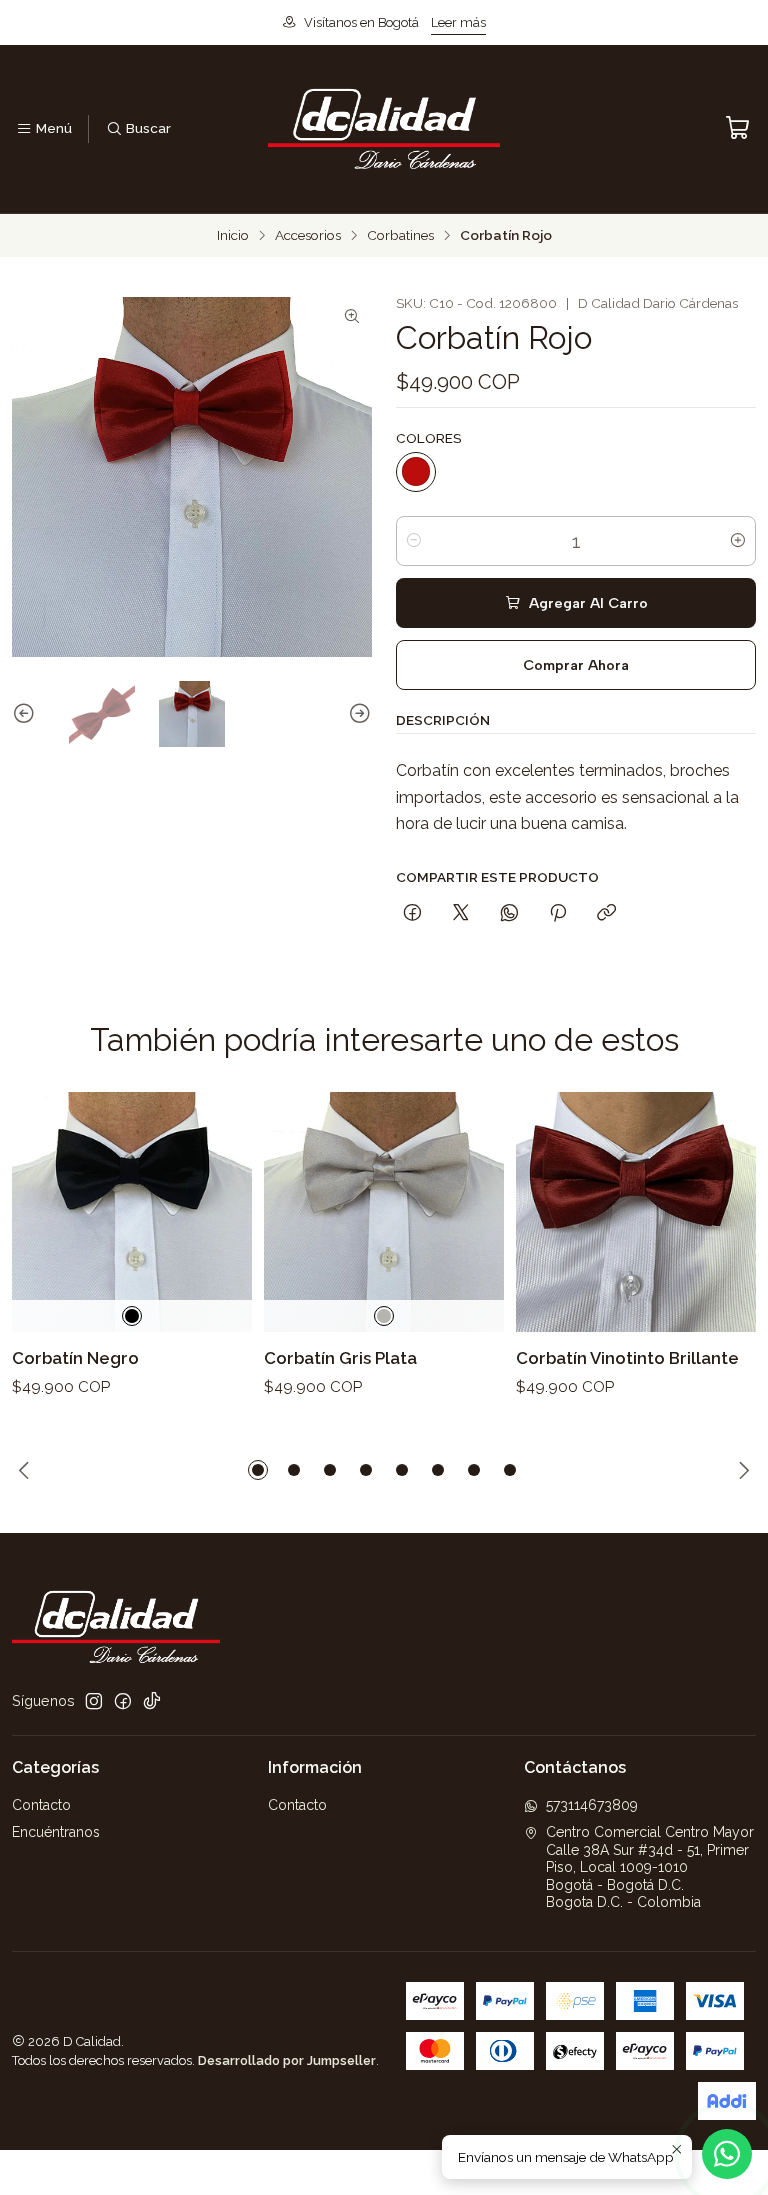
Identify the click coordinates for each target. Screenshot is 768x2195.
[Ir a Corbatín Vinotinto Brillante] (636, 1212)
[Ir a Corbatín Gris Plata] (384, 1212)
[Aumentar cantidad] (738, 541)
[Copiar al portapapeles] (606, 914)
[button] (258, 1470)
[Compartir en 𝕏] (461, 914)
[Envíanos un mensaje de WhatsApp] (727, 2154)
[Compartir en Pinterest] (558, 914)
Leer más (458, 22)
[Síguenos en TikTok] (152, 1701)
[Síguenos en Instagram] (94, 1701)
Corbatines (400, 236)
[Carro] (738, 128)
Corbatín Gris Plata (340, 1358)
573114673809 (592, 1805)
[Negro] (132, 1316)
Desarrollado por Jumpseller (287, 2060)
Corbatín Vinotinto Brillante (627, 1358)
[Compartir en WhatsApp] (509, 914)
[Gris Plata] (384, 1316)
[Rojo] (416, 472)
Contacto (41, 1805)
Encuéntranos (56, 1832)
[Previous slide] (27, 714)
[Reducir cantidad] (414, 541)
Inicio (233, 236)
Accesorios (308, 236)
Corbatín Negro (75, 1358)
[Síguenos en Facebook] (123, 1701)
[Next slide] (357, 714)
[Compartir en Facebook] (412, 914)
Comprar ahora (576, 665)
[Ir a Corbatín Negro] (132, 1212)
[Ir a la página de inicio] (384, 129)
